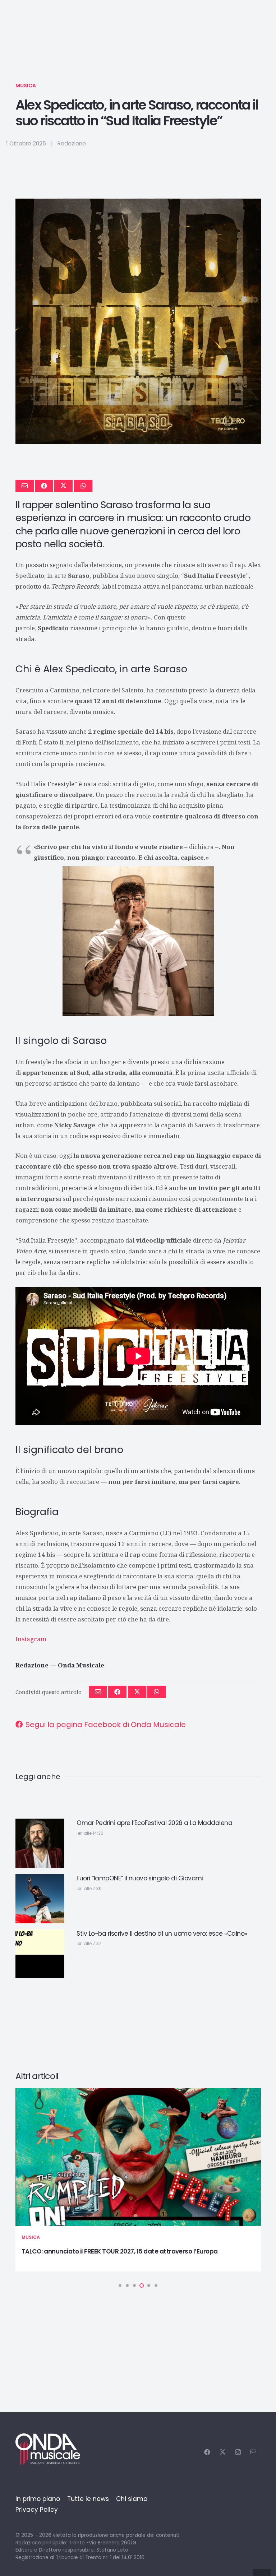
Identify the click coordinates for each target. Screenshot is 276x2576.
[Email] (253, 2452)
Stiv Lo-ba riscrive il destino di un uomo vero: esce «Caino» (162, 1934)
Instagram (31, 1639)
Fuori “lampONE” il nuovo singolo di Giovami (140, 1878)
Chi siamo (132, 2499)
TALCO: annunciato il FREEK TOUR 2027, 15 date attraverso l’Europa (120, 2251)
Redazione (72, 143)
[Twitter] (223, 2452)
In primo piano (38, 2499)
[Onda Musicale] (48, 2449)
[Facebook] (207, 2452)
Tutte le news (88, 2499)
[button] (120, 2285)
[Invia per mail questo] (25, 486)
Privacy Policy (37, 2510)
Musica (26, 85)
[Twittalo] (63, 486)
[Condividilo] (44, 486)
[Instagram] (238, 2452)
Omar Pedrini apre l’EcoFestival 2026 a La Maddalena (154, 1823)
